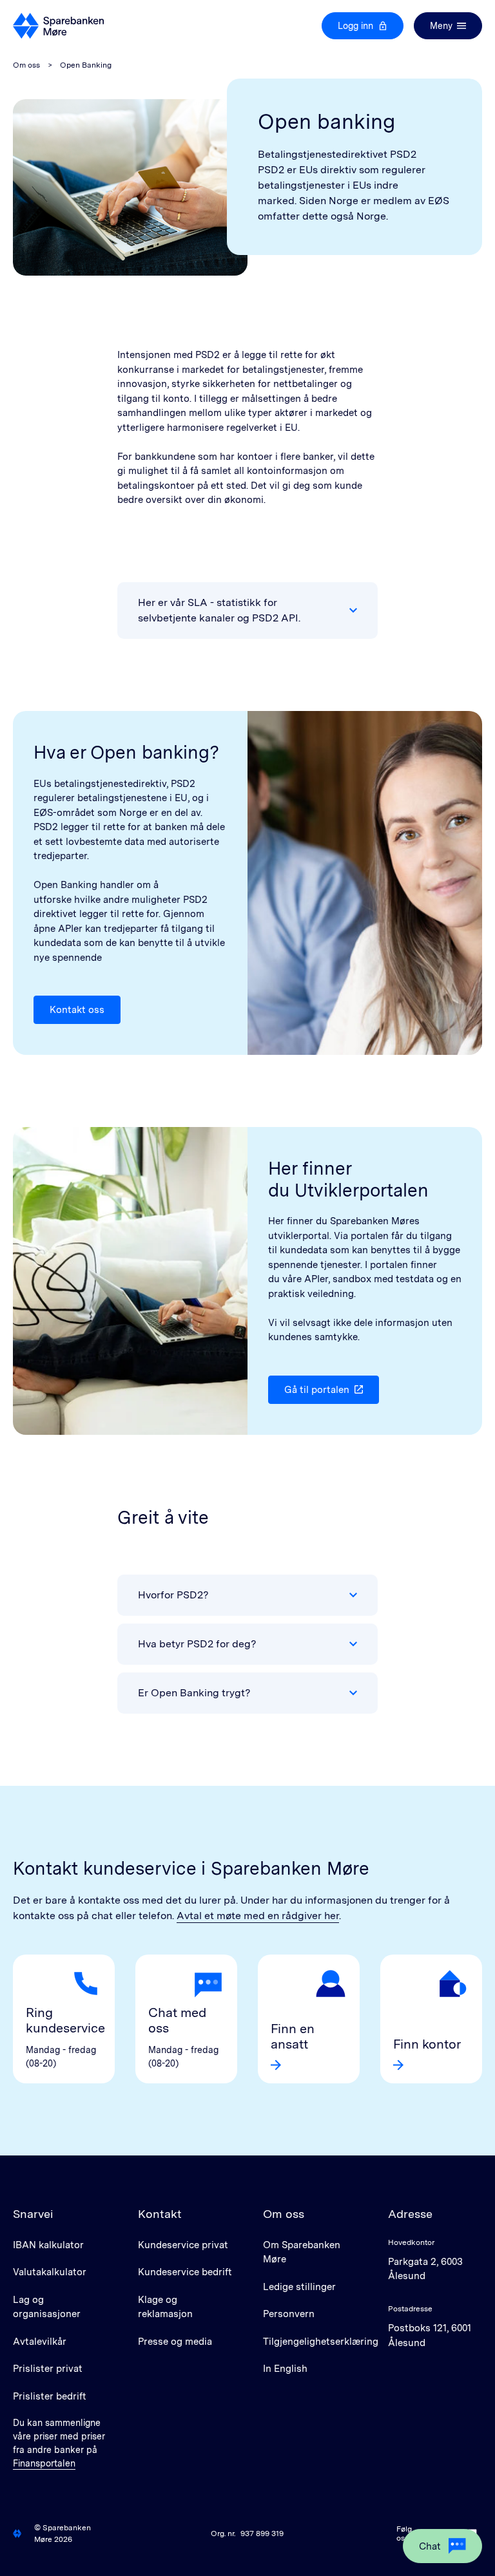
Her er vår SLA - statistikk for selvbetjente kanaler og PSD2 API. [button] (219, 610)
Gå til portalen (317, 1390)
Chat (430, 2546)
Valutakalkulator (50, 2272)
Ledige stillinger (299, 2287)
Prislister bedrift (50, 2396)
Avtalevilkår (40, 2342)
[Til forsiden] (58, 26)
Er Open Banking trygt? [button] (194, 1693)
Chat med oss (177, 2020)
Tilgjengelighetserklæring (321, 2342)
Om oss (26, 65)
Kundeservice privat (183, 2245)
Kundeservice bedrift (185, 2272)
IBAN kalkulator (48, 2245)
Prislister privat (48, 2369)
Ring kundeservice (64, 2020)
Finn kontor (427, 2044)
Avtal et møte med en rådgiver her (258, 1916)
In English (285, 2369)
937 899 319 (262, 2533)
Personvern (289, 2314)
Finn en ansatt (293, 2036)
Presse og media (175, 2342)
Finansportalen (44, 2463)
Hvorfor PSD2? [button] (173, 1595)
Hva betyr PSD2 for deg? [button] (197, 1644)
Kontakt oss (77, 1010)
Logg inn (355, 26)
